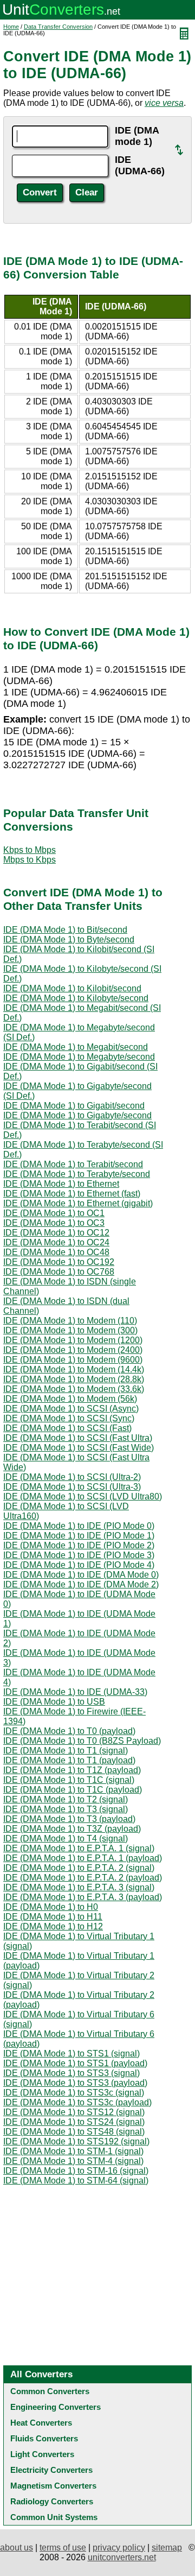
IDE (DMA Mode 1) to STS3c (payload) (77, 2102)
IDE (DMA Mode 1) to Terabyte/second (77, 1174)
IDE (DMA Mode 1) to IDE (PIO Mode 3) (79, 1555)
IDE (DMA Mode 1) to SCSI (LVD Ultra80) (83, 1496)
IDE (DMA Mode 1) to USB (54, 1702)
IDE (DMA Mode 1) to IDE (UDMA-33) (75, 1692)
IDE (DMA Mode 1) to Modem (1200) (73, 1340)
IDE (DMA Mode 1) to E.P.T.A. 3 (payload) (83, 1897)
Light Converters (42, 2454)
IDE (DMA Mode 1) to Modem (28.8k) (74, 1379)
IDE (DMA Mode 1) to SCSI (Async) (71, 1409)
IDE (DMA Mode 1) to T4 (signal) (66, 1838)
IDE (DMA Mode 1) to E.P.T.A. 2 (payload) (83, 1878)
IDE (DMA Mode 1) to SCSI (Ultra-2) (72, 1477)
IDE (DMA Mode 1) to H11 (53, 1917)
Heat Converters (41, 2423)
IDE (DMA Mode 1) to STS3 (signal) (71, 2073)
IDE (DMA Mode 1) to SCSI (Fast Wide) (79, 1448)
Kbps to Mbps (30, 850)
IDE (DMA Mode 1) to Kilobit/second (72, 988)
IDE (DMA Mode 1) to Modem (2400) (73, 1350)
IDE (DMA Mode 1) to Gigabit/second (74, 1106)
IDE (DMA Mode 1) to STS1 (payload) (75, 2063)
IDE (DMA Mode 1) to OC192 (59, 1262)
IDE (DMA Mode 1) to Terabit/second (73, 1164)
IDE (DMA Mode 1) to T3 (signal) (66, 1809)
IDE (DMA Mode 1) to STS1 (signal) (71, 2053)
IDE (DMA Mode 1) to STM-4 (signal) (73, 2161)
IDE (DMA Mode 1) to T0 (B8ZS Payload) (82, 1741)
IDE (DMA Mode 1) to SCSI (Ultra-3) (72, 1487)
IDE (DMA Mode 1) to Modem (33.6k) (74, 1389)
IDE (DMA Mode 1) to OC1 (54, 1213)
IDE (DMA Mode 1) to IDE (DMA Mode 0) (81, 1575)
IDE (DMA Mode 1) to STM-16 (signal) (76, 2171)
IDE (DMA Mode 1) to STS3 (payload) (75, 2083)
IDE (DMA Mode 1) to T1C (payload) (73, 1790)
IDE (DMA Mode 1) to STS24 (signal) (74, 2122)
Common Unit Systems (54, 2517)
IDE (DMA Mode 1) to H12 (53, 1926)
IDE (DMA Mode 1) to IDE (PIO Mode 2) (79, 1545)
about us (17, 2547)
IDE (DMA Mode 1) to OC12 (56, 1233)
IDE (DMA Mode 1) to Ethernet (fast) (72, 1194)
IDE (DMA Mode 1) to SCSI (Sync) (69, 1418)
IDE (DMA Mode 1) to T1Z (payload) (72, 1770)
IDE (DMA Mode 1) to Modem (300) (70, 1330)
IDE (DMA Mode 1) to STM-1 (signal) (73, 2151)
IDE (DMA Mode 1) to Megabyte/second (79, 1057)
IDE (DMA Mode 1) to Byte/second (69, 939)
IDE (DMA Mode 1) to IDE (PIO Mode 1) (79, 1536)
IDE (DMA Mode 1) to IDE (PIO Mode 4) (79, 1565)
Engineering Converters (56, 2407)
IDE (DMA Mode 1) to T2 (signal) (66, 1799)
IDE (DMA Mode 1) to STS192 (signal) (76, 2141)
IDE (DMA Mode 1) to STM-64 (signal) (76, 2181)
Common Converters (50, 2391)
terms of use (63, 2547)
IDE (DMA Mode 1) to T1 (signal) (66, 1751)
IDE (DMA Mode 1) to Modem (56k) (70, 1399)
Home (11, 27)
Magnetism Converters (53, 2486)
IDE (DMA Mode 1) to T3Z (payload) (72, 1829)
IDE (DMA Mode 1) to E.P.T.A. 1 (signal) (79, 1848)
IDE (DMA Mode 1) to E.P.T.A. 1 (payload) (83, 1858)
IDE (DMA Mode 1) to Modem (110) (70, 1321)
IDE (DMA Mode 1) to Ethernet (61, 1184)
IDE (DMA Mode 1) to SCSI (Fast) (67, 1428)
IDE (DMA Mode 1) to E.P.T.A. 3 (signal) (79, 1887)
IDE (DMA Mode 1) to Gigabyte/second (77, 1115)
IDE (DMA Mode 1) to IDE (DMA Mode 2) (81, 1584)
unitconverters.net (122, 2557)
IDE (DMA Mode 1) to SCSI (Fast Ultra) (78, 1438)
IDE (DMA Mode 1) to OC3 (54, 1223)
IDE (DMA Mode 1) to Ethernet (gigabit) (78, 1203)
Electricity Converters (51, 2470)
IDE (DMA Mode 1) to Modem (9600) (73, 1360)
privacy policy (119, 2547)
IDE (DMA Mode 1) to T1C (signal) (69, 1780)
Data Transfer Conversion (58, 27)
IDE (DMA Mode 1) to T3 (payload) (69, 1819)
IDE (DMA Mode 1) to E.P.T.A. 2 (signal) (79, 1868)
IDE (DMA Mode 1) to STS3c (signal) (74, 2093)
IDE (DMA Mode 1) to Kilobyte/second (76, 998)
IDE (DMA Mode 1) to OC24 (56, 1242)
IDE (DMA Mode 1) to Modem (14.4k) (74, 1369)
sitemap (167, 2547)
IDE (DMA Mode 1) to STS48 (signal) (74, 2132)
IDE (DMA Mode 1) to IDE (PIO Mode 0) (79, 1526)
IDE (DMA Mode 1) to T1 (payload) (69, 1760)
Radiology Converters (52, 2501)
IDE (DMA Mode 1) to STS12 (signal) (74, 2112)
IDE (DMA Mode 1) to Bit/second (65, 930)
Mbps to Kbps (30, 860)
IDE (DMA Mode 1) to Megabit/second (76, 1047)
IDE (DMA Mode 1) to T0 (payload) (69, 1731)
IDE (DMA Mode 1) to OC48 (56, 1252)
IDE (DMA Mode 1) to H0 (51, 1907)
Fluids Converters (44, 2438)
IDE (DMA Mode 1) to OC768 (59, 1272)
